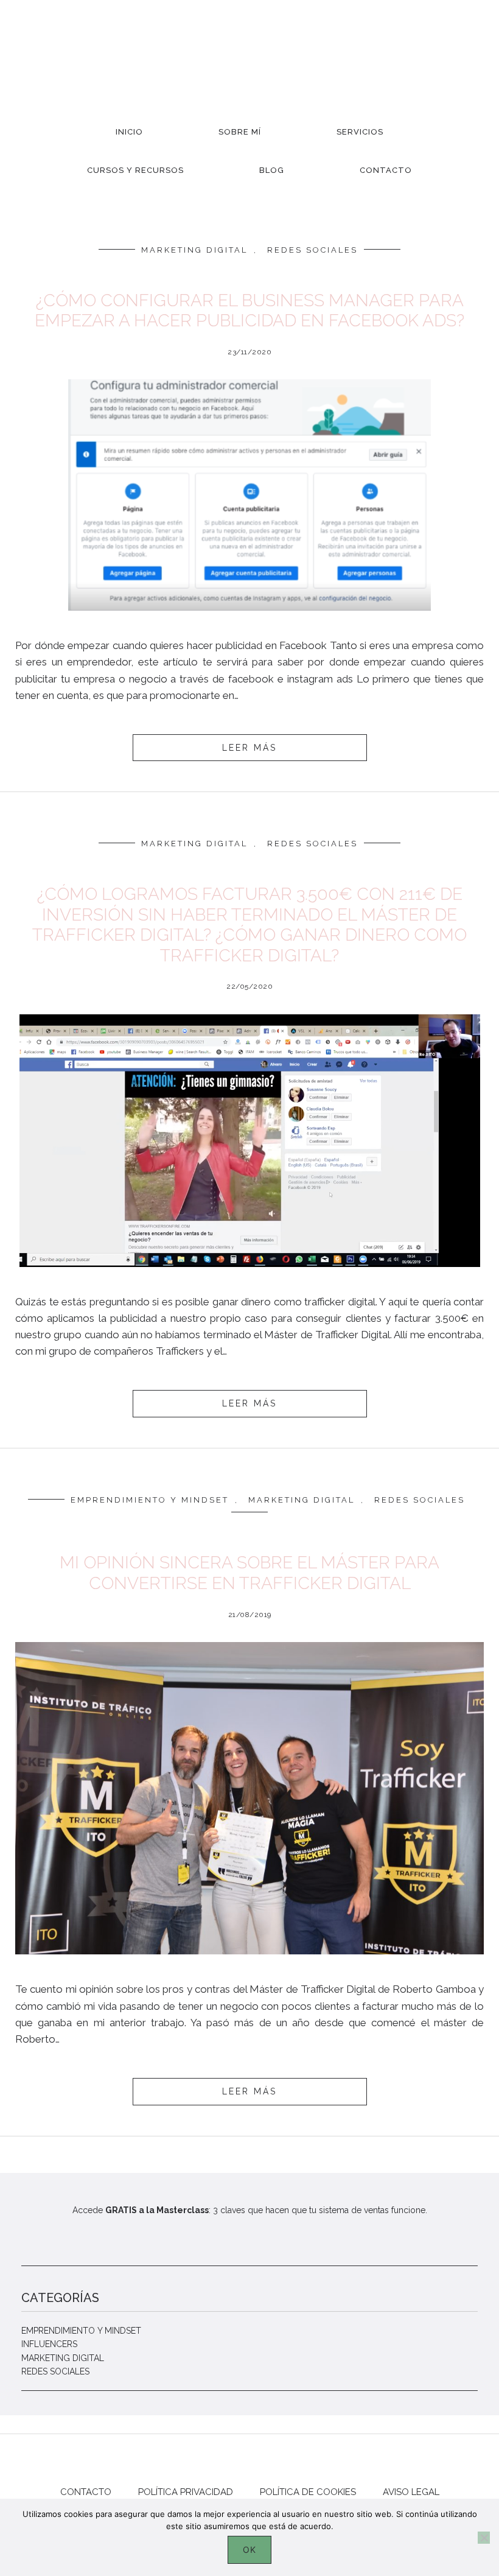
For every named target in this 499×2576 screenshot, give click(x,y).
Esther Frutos (249, 55)
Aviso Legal (411, 2492)
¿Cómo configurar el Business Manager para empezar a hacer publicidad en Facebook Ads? (249, 311)
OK (249, 2550)
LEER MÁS (249, 748)
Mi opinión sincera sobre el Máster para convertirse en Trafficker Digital (249, 1573)
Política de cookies (308, 2492)
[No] (484, 2538)
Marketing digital (194, 250)
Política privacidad (186, 2492)
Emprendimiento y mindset (150, 1500)
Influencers (49, 2344)
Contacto (86, 2492)
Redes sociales (312, 250)
